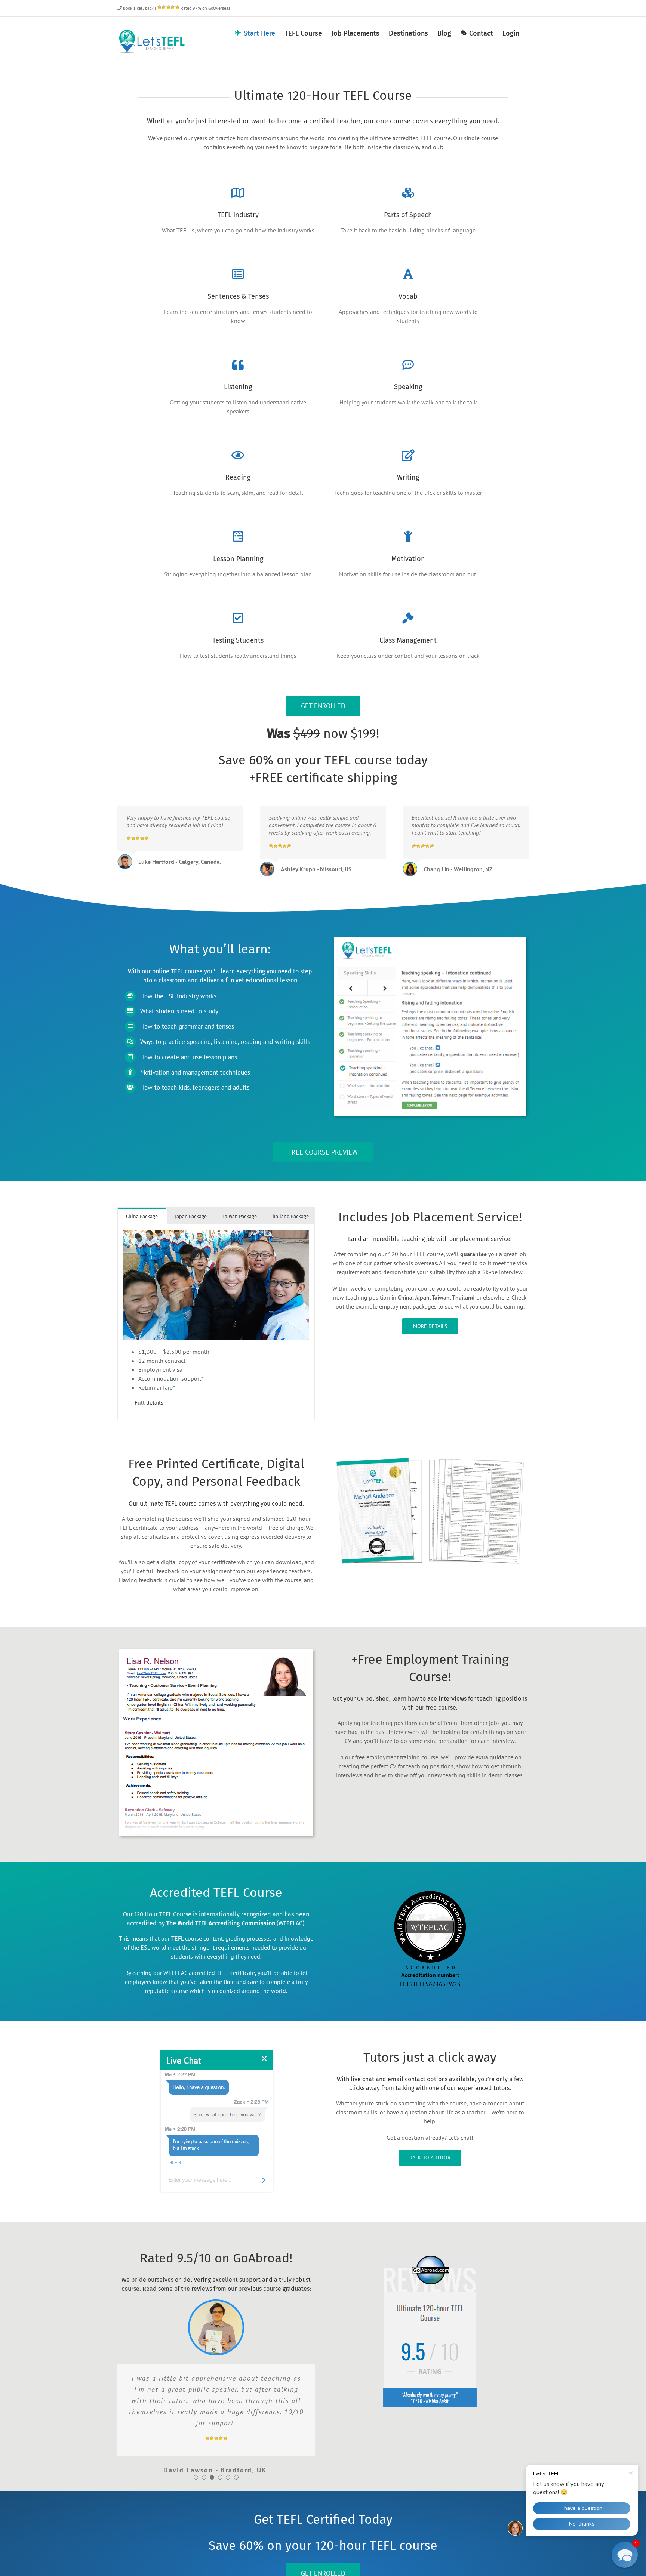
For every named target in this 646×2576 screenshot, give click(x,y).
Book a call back (138, 8)
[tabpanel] (216, 1322)
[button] (196, 2477)
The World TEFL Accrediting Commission (221, 1923)
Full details (149, 1402)
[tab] (142, 1216)
